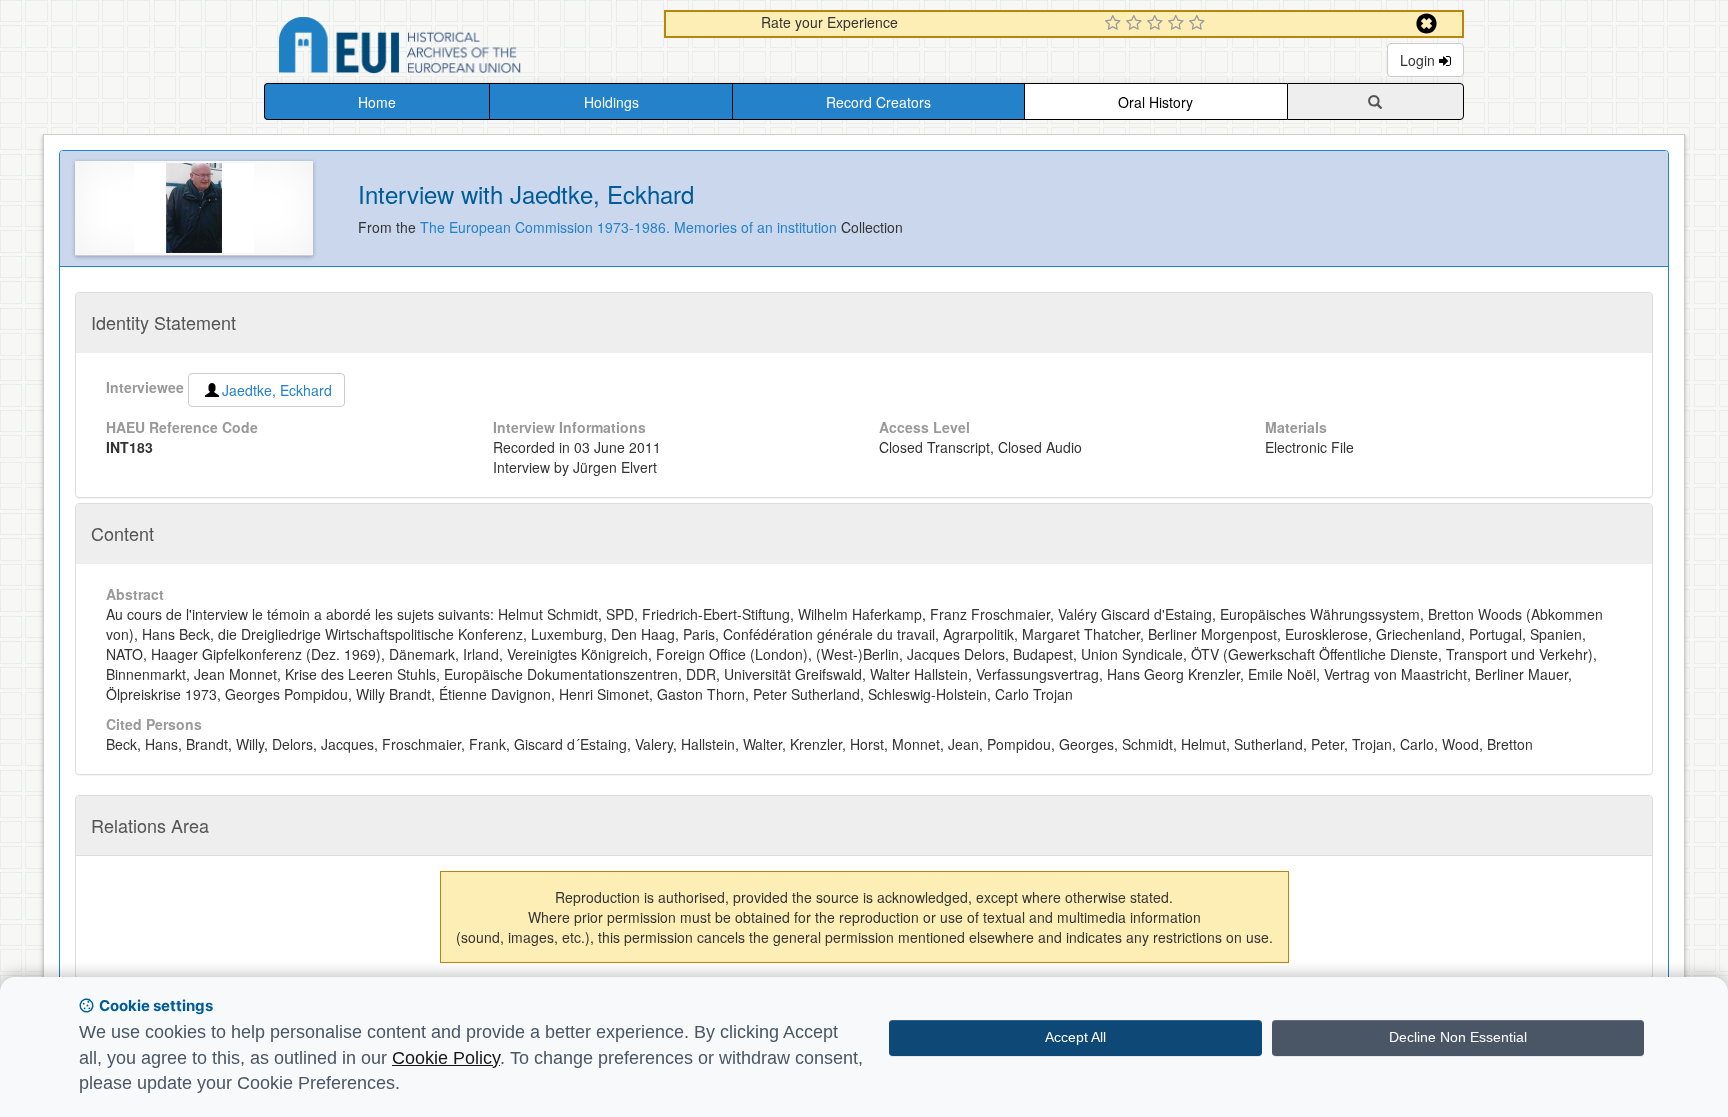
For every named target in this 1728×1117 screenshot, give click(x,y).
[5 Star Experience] (1199, 24)
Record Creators (878, 102)
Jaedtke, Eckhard (277, 390)
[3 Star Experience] (1157, 24)
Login (1419, 60)
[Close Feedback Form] (1426, 23)
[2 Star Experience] (1136, 24)
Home (377, 102)
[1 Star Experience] (1115, 24)
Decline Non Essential (1458, 1037)
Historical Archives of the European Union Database (456, 48)
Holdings (611, 102)
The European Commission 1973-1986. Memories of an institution (630, 227)
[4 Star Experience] (1178, 24)
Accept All (1075, 1037)
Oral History (1155, 102)
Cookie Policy (446, 1058)
